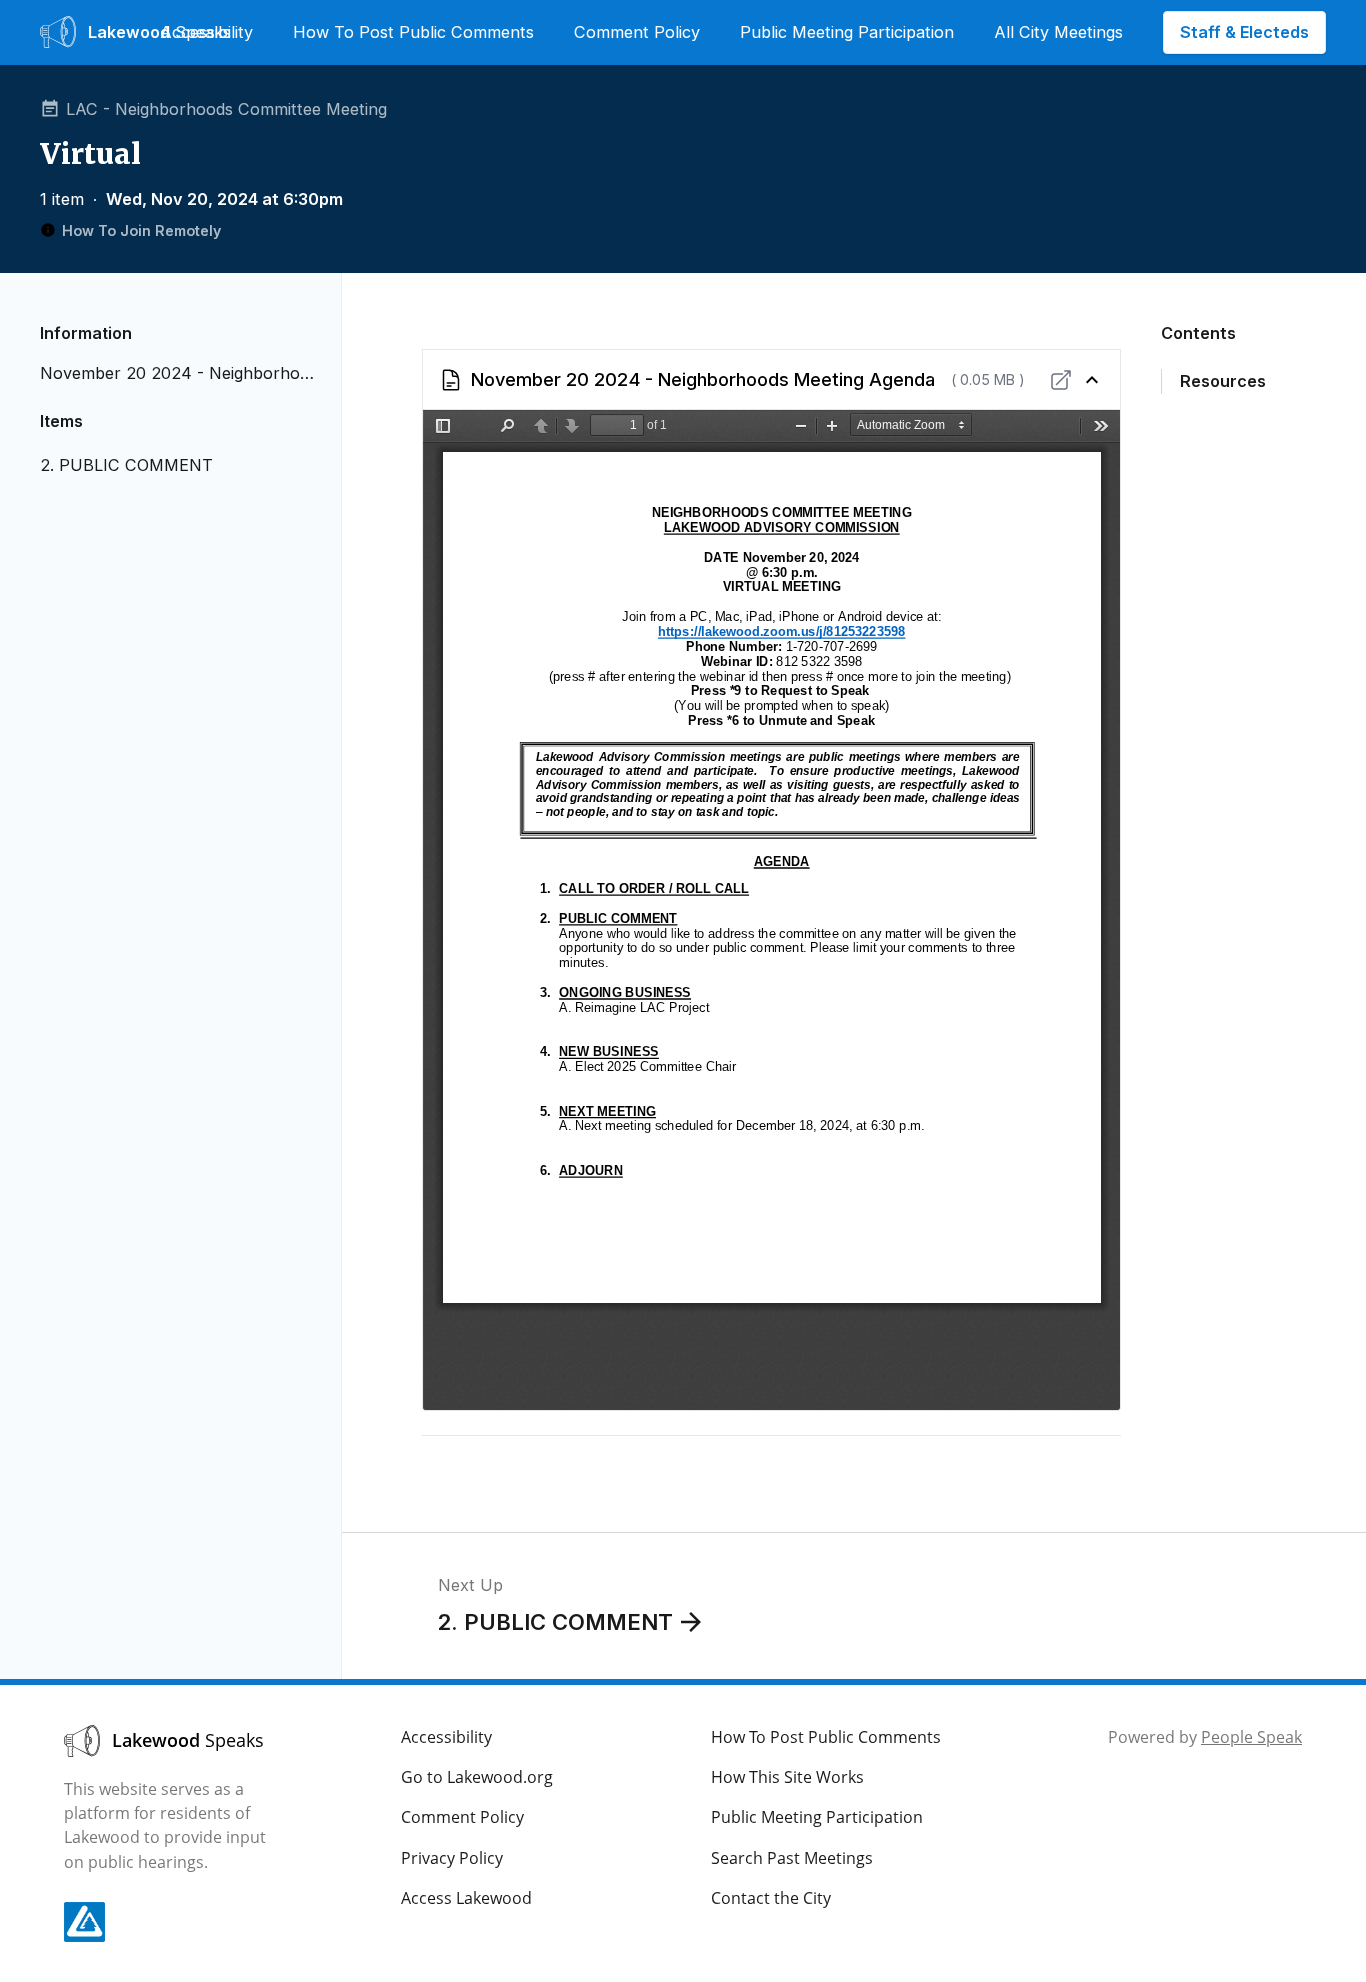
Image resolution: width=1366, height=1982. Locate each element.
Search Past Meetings (792, 1858)
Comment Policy (637, 32)
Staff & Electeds (1244, 32)
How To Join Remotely (141, 230)
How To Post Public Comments (413, 32)
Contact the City (771, 1898)
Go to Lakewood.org (477, 1777)
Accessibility (206, 32)
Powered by (1205, 1737)
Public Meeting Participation (847, 32)
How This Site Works (787, 1777)
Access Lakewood (466, 1898)
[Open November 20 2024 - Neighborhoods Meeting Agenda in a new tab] (1061, 380)
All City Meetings (1058, 32)
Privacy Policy (452, 1858)
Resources (1223, 381)
